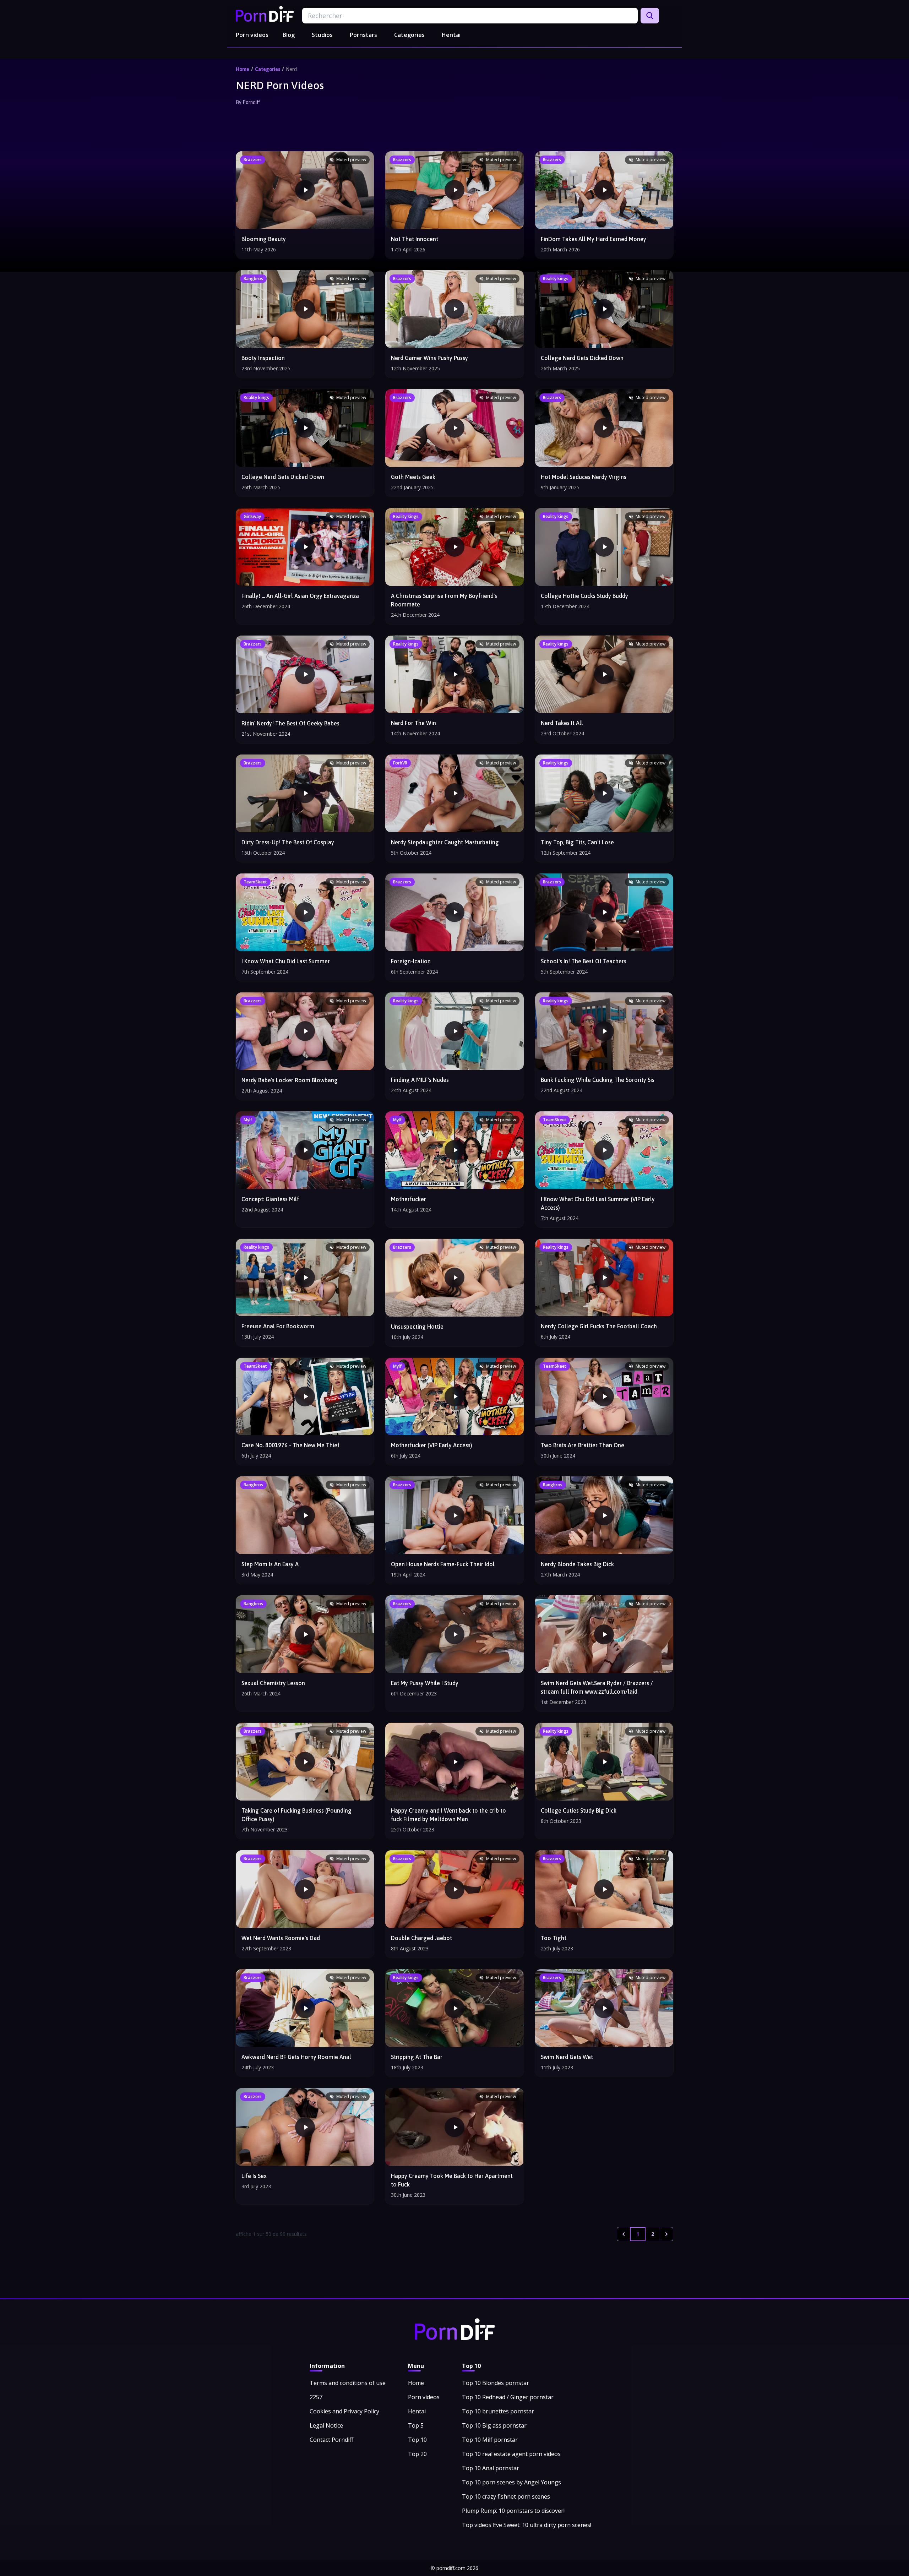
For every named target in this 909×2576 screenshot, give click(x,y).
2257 (316, 2397)
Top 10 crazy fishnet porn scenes (506, 2496)
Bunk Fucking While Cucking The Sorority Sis (598, 1080)
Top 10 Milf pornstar (490, 2440)
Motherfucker (409, 1199)
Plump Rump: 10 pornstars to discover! (513, 2511)
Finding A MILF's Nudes (420, 1080)
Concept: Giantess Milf (270, 1199)
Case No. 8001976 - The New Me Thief (290, 1445)
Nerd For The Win (413, 723)
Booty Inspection (263, 358)
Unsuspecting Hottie (417, 1327)
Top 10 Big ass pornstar (494, 2425)
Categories (409, 35)
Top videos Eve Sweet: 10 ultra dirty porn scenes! (527, 2525)
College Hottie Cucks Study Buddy (584, 596)
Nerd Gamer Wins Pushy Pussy (429, 358)
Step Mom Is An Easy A (270, 1564)
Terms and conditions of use (348, 2383)
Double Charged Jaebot (421, 1938)
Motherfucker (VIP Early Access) (432, 1445)
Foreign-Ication (411, 961)
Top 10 (417, 2440)
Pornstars (363, 35)
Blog (289, 35)
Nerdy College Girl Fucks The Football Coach (599, 1326)
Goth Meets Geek (413, 477)
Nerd (291, 69)
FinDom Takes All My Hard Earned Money (594, 239)
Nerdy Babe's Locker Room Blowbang (290, 1080)
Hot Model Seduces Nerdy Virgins (584, 477)
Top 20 (417, 2454)
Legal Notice (326, 2425)
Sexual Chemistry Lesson (273, 1683)
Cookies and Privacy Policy (344, 2411)
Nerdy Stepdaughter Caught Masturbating (445, 842)
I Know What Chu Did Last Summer (286, 961)
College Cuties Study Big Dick (579, 1810)
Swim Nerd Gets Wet (567, 2057)
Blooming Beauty (264, 239)
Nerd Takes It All (562, 723)
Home (243, 69)
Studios (322, 35)
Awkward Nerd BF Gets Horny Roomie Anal (296, 2057)
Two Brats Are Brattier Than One (583, 1445)
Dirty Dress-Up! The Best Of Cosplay (288, 842)
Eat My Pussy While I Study (425, 1683)
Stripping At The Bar (417, 2057)
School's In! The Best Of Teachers (584, 961)
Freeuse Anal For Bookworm (278, 1326)
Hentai (451, 35)
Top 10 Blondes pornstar (496, 2383)
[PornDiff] (265, 14)
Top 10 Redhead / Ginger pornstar (508, 2397)
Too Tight (554, 1938)
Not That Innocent (415, 239)
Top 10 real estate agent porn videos (511, 2454)
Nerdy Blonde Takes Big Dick (577, 1564)
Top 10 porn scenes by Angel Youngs (511, 2482)
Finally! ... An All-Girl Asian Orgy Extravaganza (300, 596)
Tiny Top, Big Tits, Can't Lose (577, 842)
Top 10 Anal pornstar (491, 2468)
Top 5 (416, 2425)
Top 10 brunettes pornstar (498, 2411)
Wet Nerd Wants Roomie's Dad (281, 1938)
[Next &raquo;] (666, 2234)
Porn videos (252, 35)
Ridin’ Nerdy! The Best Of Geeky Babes (290, 723)
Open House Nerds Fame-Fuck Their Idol (443, 1564)
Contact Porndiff (331, 2440)
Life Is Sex (254, 2176)
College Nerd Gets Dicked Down (582, 358)
